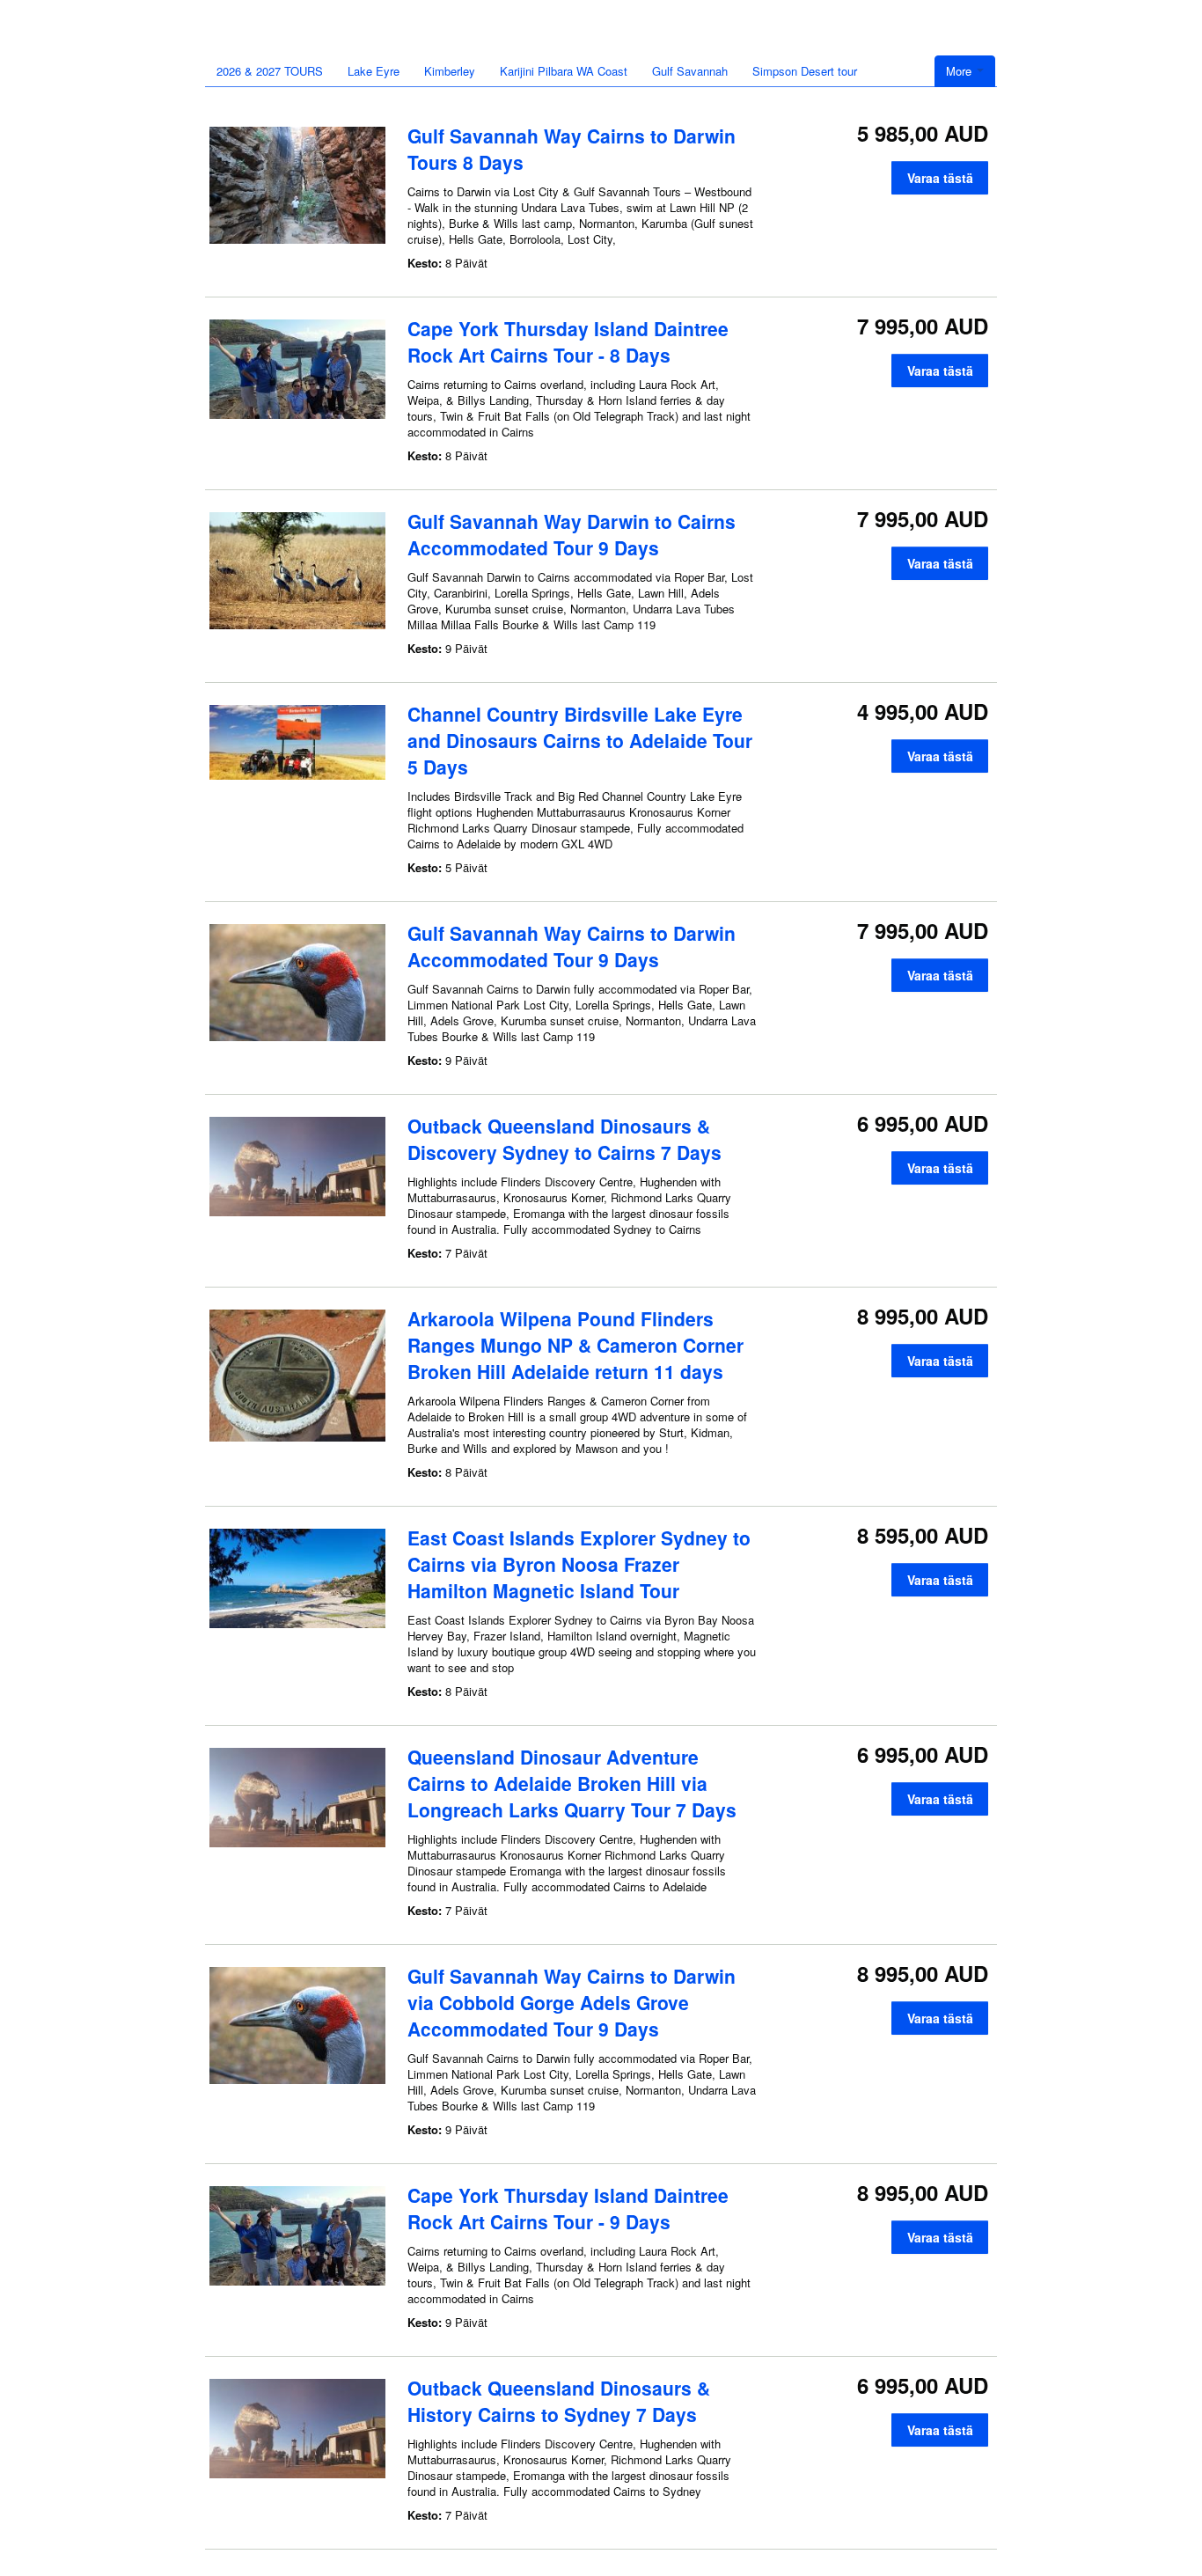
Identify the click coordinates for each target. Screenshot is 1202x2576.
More (960, 71)
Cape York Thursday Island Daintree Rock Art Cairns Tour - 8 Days (568, 341)
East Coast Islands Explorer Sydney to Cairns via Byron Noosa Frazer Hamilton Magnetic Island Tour (579, 1564)
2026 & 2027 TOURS (270, 71)
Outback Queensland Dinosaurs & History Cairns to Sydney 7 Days (559, 2401)
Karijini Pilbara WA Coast (564, 71)
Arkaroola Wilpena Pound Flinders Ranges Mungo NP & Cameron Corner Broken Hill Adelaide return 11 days (575, 1345)
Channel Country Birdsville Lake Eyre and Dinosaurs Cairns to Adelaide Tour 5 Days (580, 740)
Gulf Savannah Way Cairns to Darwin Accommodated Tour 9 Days (572, 946)
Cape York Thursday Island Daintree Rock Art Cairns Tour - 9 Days (568, 2208)
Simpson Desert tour (805, 71)
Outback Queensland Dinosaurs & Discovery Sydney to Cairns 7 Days (564, 1139)
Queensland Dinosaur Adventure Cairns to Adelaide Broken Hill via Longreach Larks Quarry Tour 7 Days (572, 1783)
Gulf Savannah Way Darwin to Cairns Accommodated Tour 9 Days (572, 534)
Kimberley (450, 71)
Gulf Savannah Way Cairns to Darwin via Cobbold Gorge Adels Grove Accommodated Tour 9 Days (572, 2002)
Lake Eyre (374, 71)
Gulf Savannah (690, 71)
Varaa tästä (940, 178)
